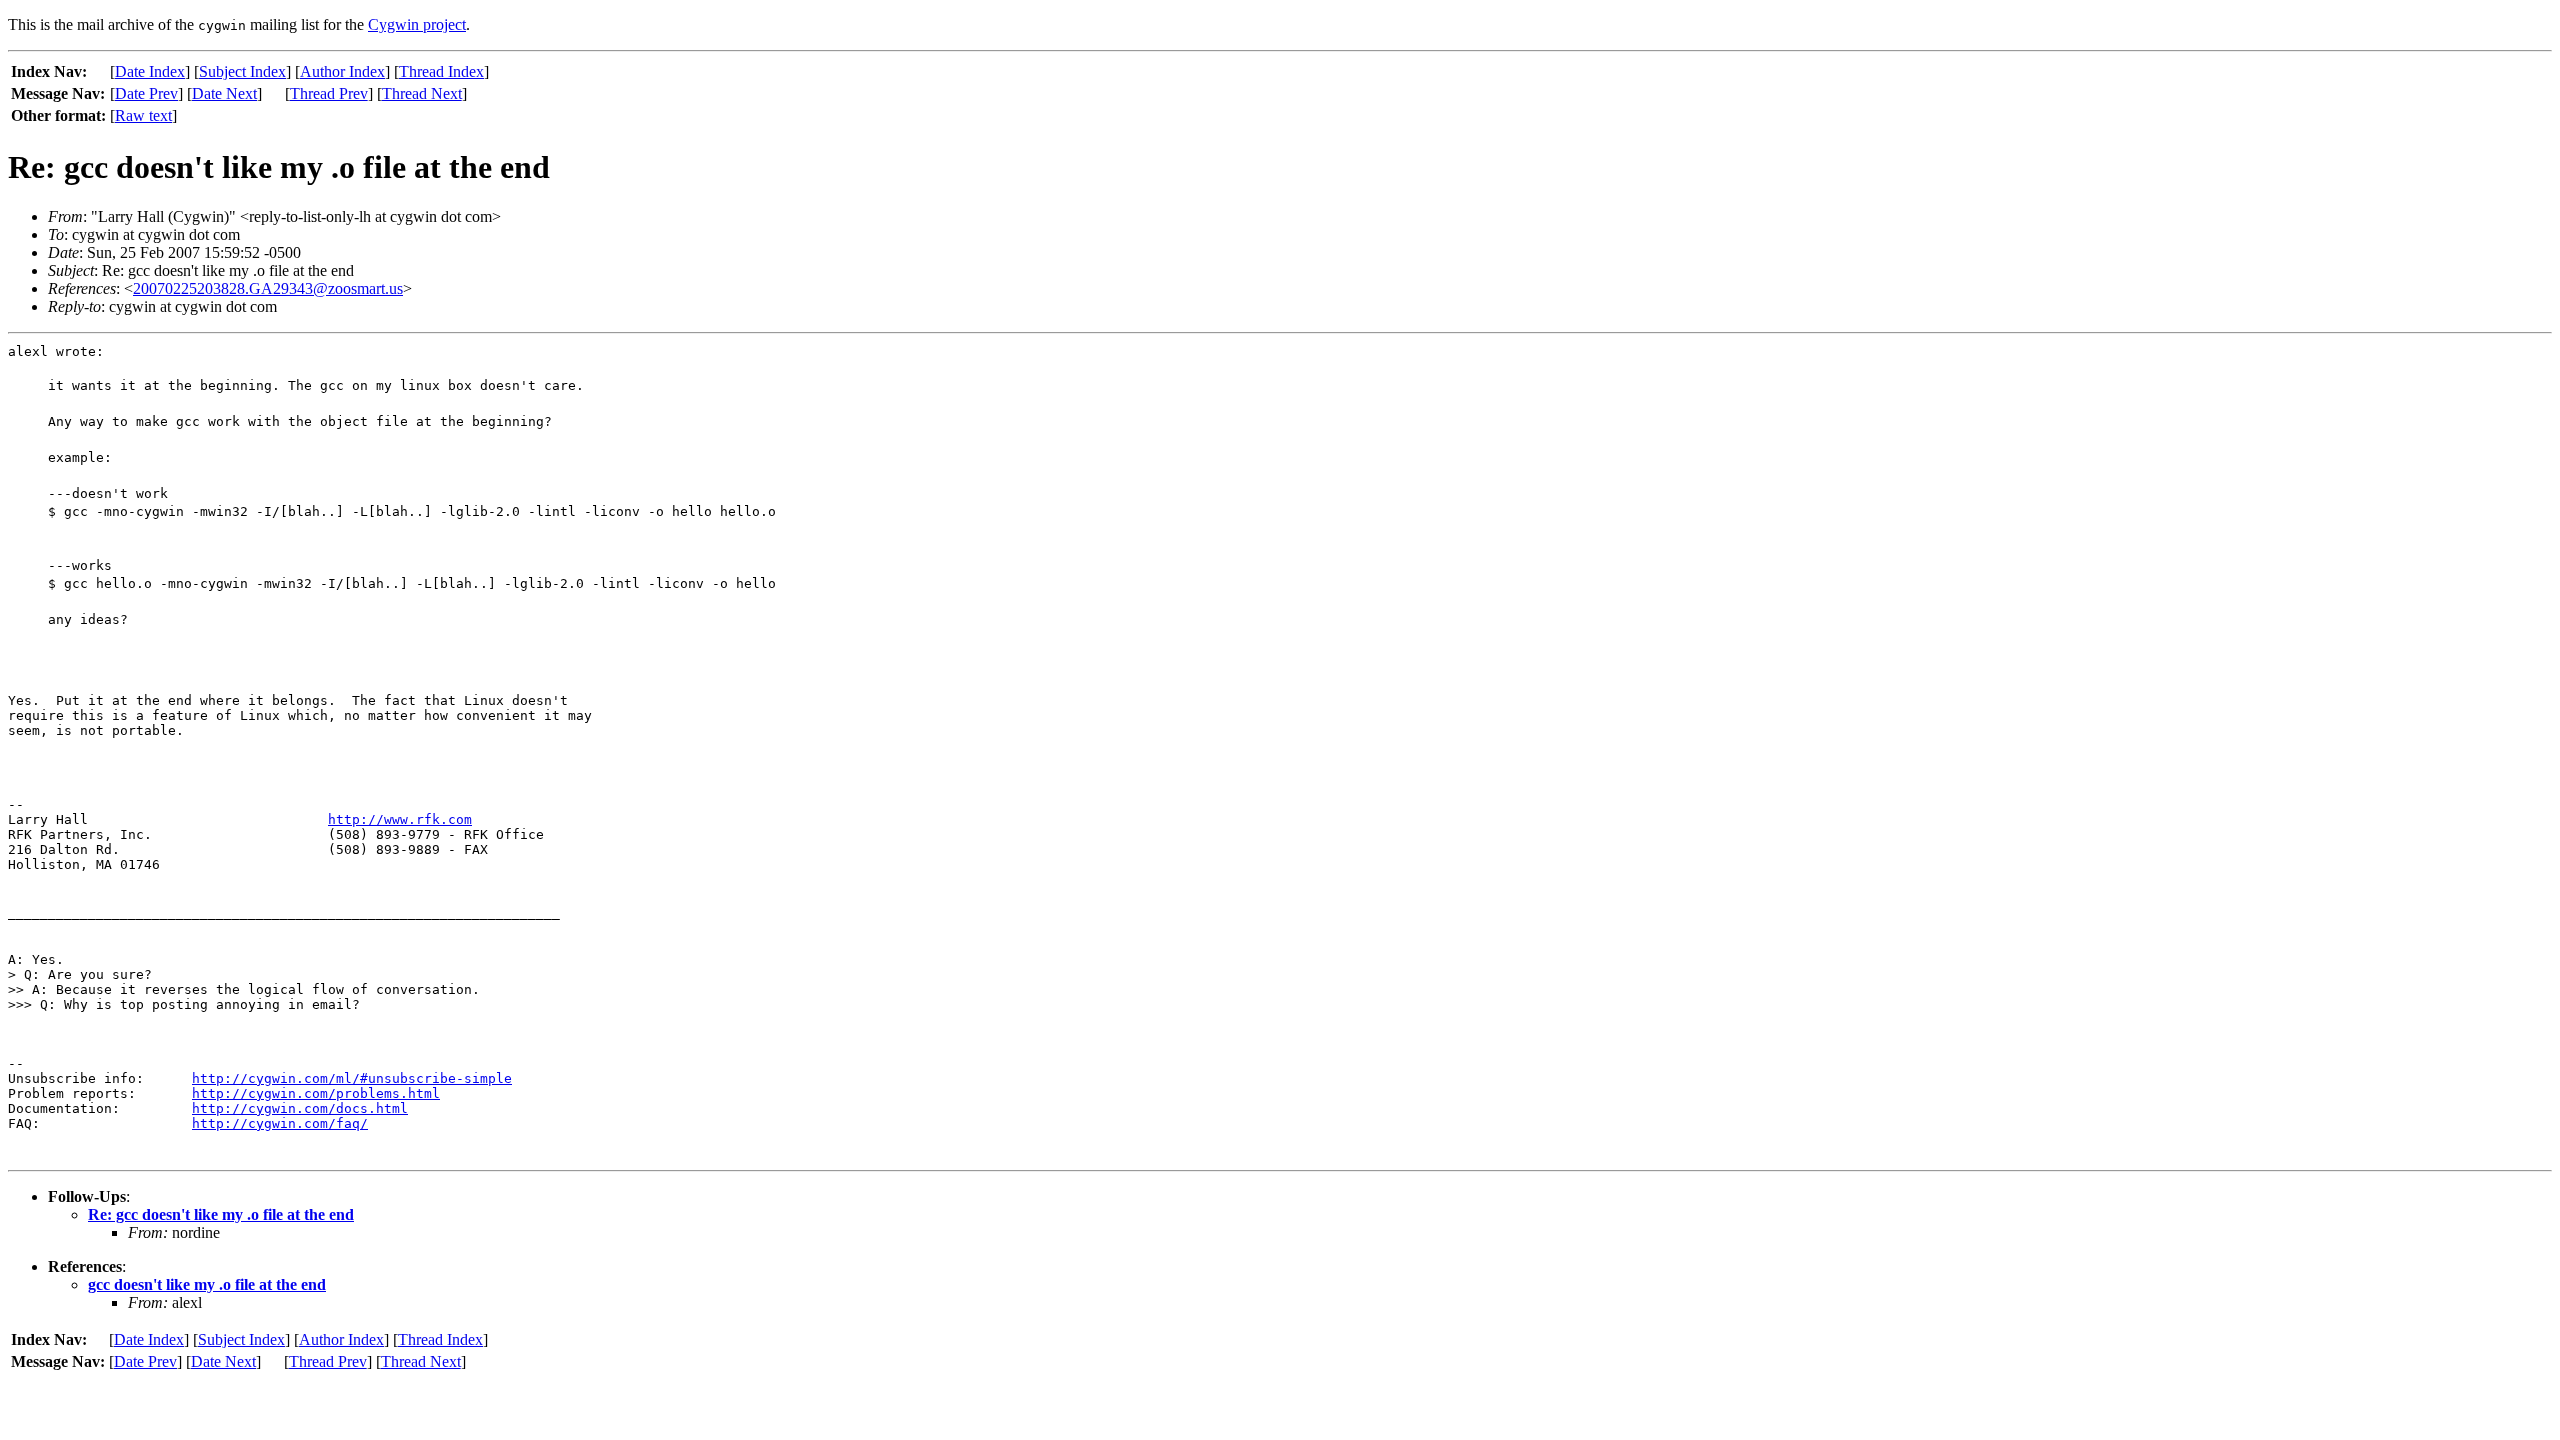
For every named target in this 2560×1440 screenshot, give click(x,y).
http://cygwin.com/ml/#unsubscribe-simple (352, 1078)
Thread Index (441, 71)
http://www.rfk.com (400, 819)
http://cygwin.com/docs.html (300, 1108)
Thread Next (422, 93)
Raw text (143, 115)
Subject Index (242, 71)
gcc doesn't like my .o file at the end (207, 1284)
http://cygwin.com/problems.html (316, 1093)
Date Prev (146, 93)
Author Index (342, 71)
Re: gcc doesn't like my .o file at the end (221, 1214)
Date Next (224, 93)
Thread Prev (329, 93)
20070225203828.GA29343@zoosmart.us (268, 288)
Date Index (150, 71)
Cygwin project (417, 24)
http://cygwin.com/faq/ (280, 1123)
